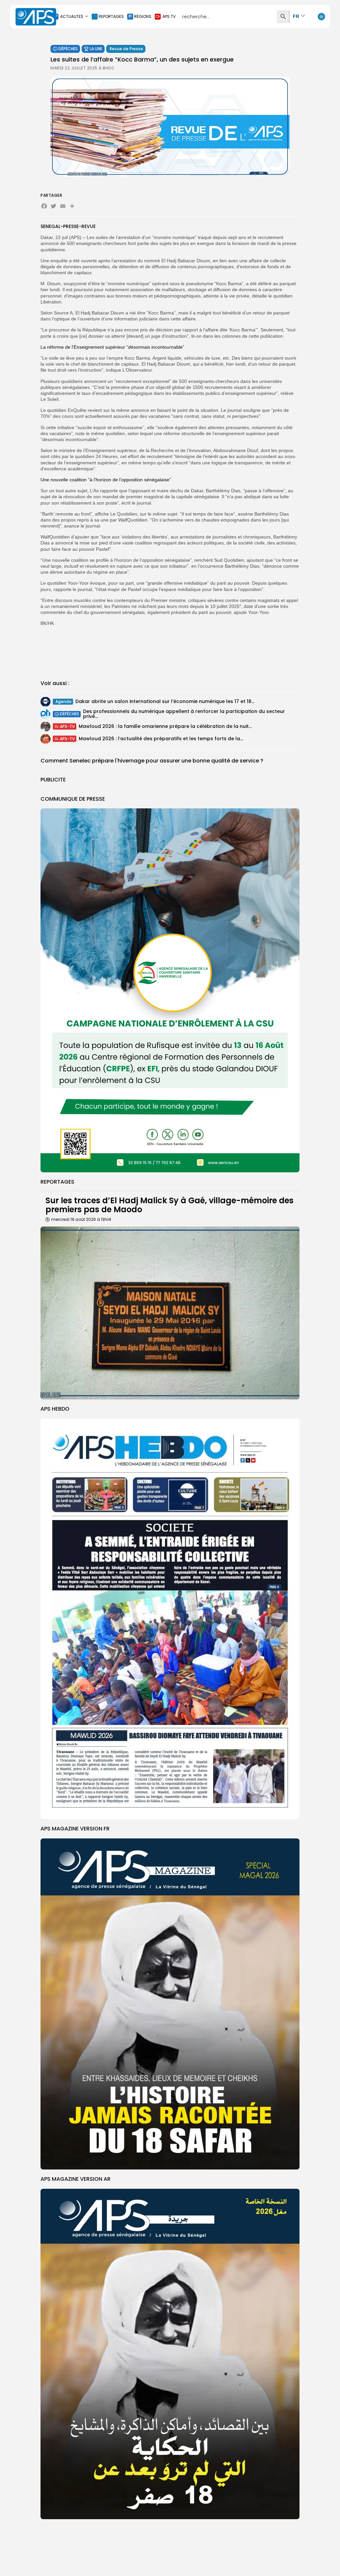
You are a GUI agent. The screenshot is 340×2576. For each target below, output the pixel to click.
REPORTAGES (111, 16)
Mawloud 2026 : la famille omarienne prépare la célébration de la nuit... (165, 726)
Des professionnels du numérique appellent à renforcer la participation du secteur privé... (184, 714)
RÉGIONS (143, 16)
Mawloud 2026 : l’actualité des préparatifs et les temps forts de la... (161, 739)
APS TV (169, 16)
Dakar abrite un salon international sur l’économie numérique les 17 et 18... (165, 701)
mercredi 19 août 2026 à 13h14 (81, 1219)
